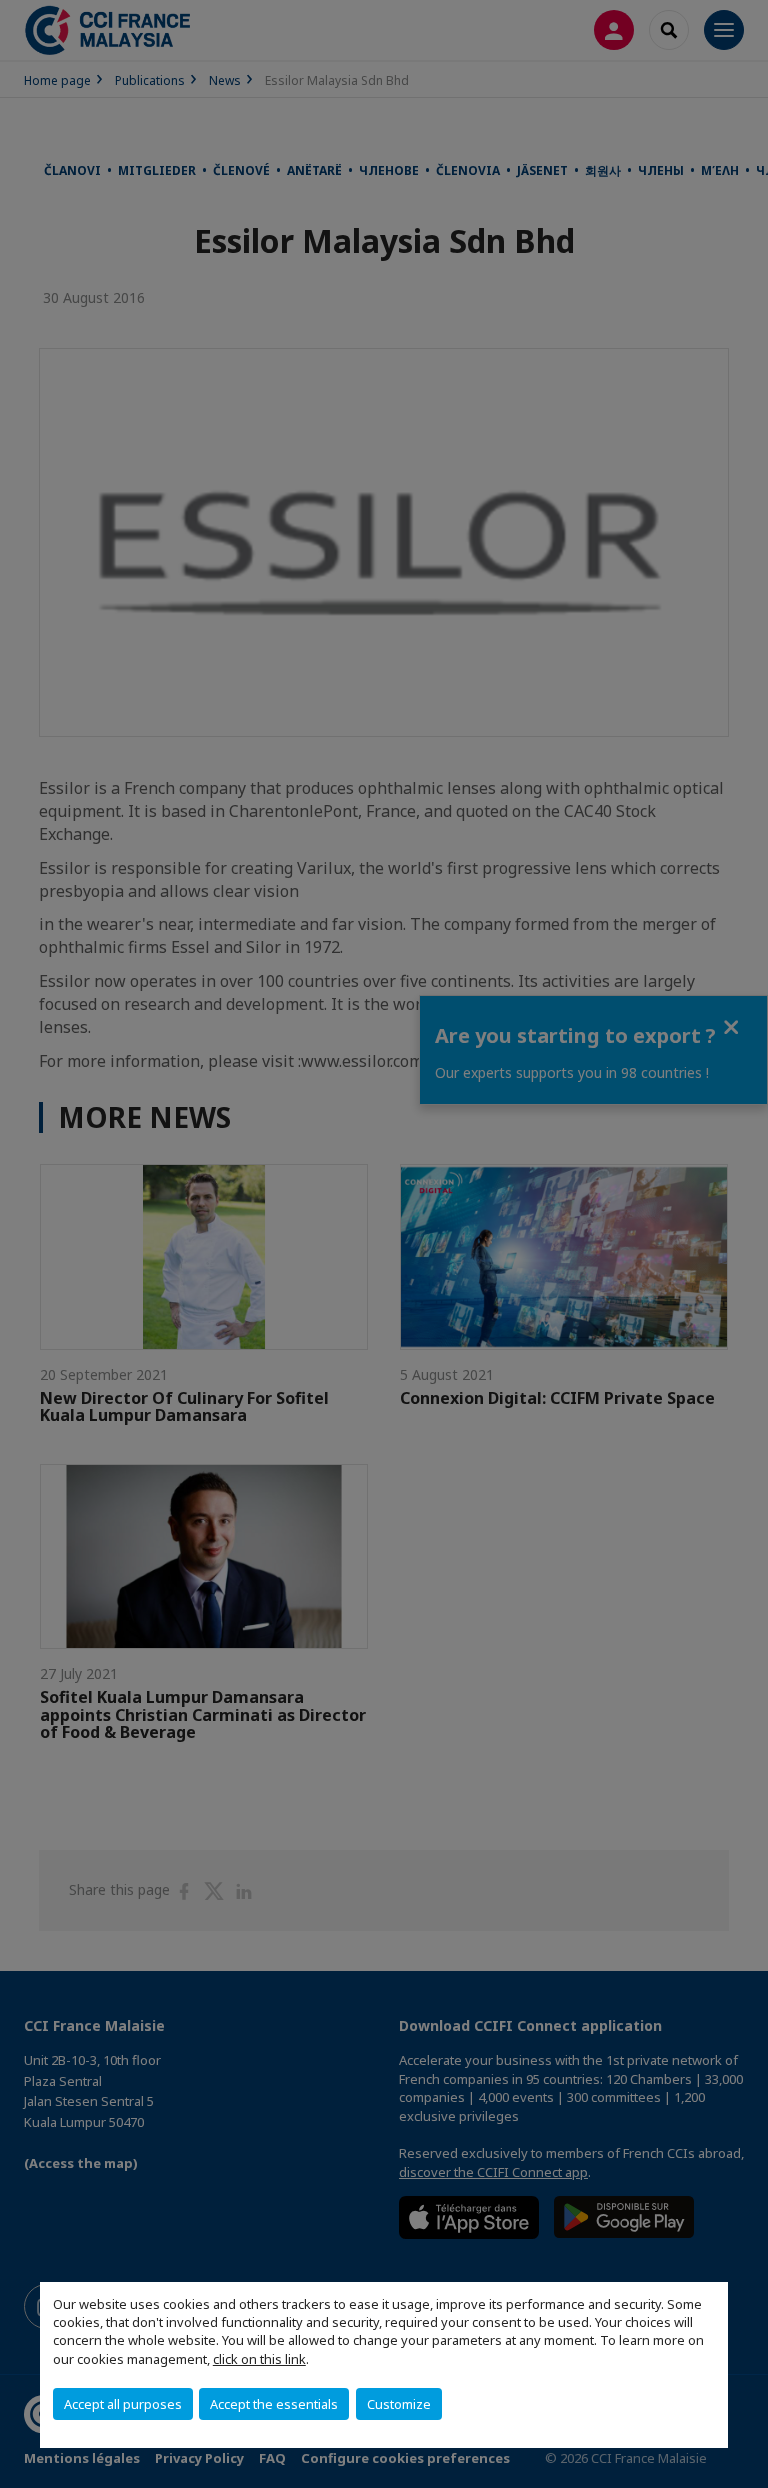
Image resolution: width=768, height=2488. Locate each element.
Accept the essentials (274, 2404)
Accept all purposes (123, 2404)
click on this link (259, 2359)
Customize (399, 2404)
